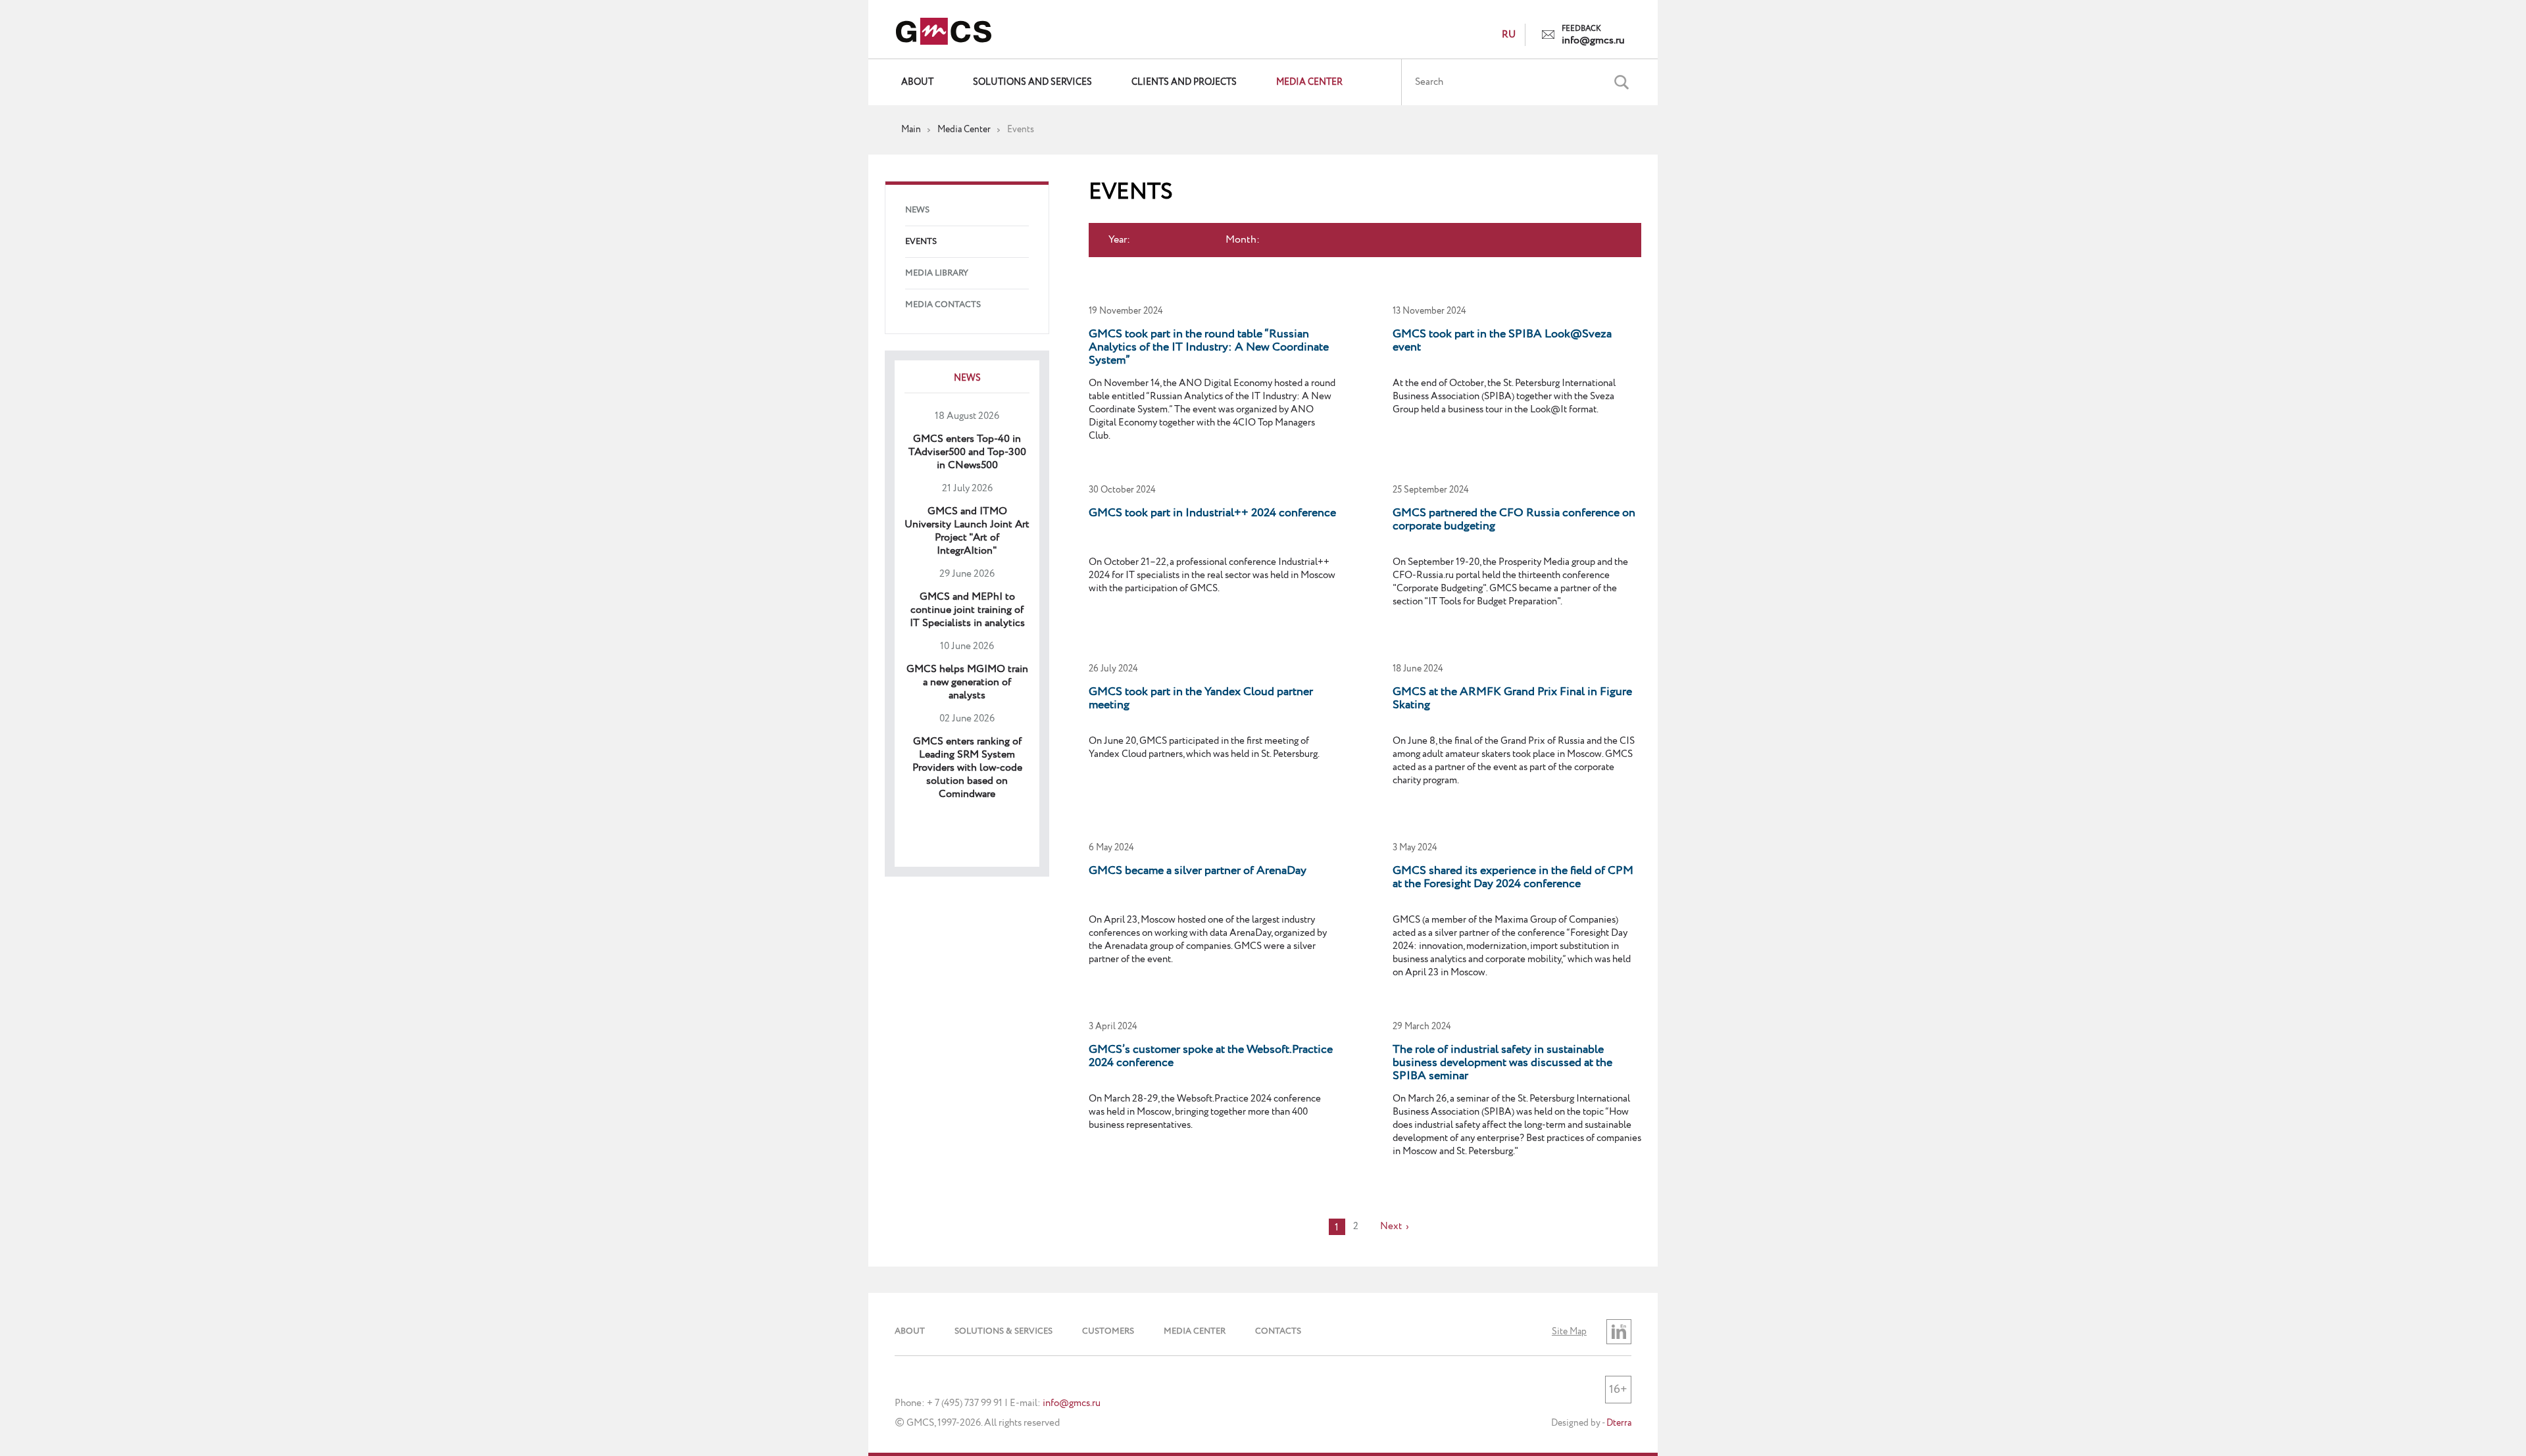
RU (1509, 35)
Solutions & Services (1003, 1331)
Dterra (1619, 1423)
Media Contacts (943, 305)
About (917, 82)
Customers (1108, 1331)
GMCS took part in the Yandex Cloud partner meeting (1201, 698)
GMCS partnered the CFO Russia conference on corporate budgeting (1514, 520)
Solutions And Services (1032, 82)
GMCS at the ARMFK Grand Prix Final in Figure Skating (1512, 698)
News (917, 210)
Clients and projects (1184, 82)
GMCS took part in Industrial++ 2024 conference (1212, 513)
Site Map (1569, 1332)
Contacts (1278, 1331)
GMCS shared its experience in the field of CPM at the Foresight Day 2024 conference (1513, 877)
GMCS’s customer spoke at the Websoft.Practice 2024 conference (1211, 1056)
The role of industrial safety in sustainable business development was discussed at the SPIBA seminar (1502, 1063)
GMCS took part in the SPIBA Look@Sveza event (1502, 341)
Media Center (1309, 82)
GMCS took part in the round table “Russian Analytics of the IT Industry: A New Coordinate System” (1209, 347)
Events (921, 242)
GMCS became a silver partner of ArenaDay (1198, 871)
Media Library (937, 273)
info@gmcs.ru (1593, 41)
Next (1391, 1226)
